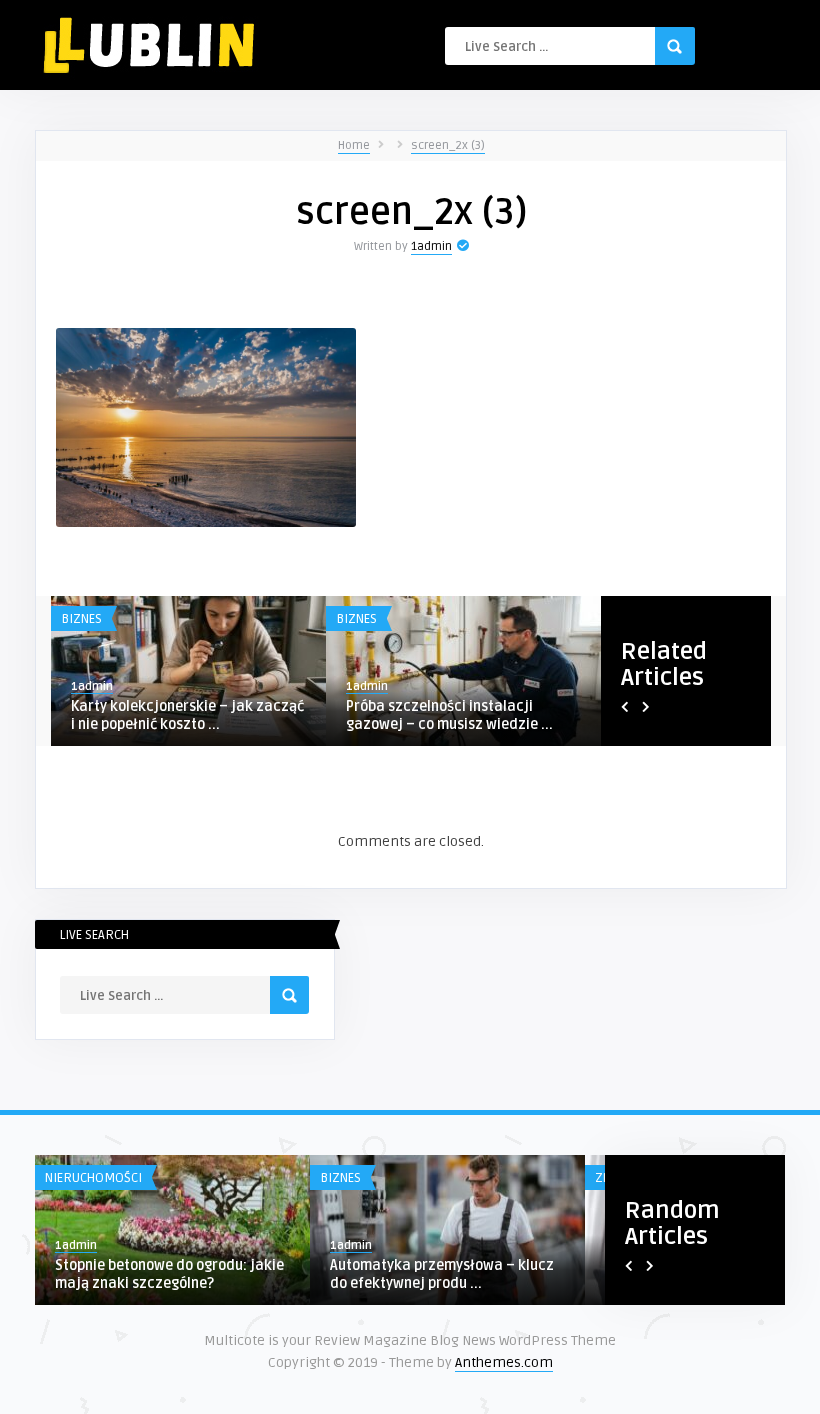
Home (354, 145)
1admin (431, 246)
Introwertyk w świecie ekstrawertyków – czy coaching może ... (176, 724)
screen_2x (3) (448, 145)
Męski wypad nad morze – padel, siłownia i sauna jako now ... (454, 715)
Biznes (81, 619)
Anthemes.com (504, 1362)
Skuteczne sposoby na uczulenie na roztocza (346, 1274)
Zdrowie (247, 1178)
